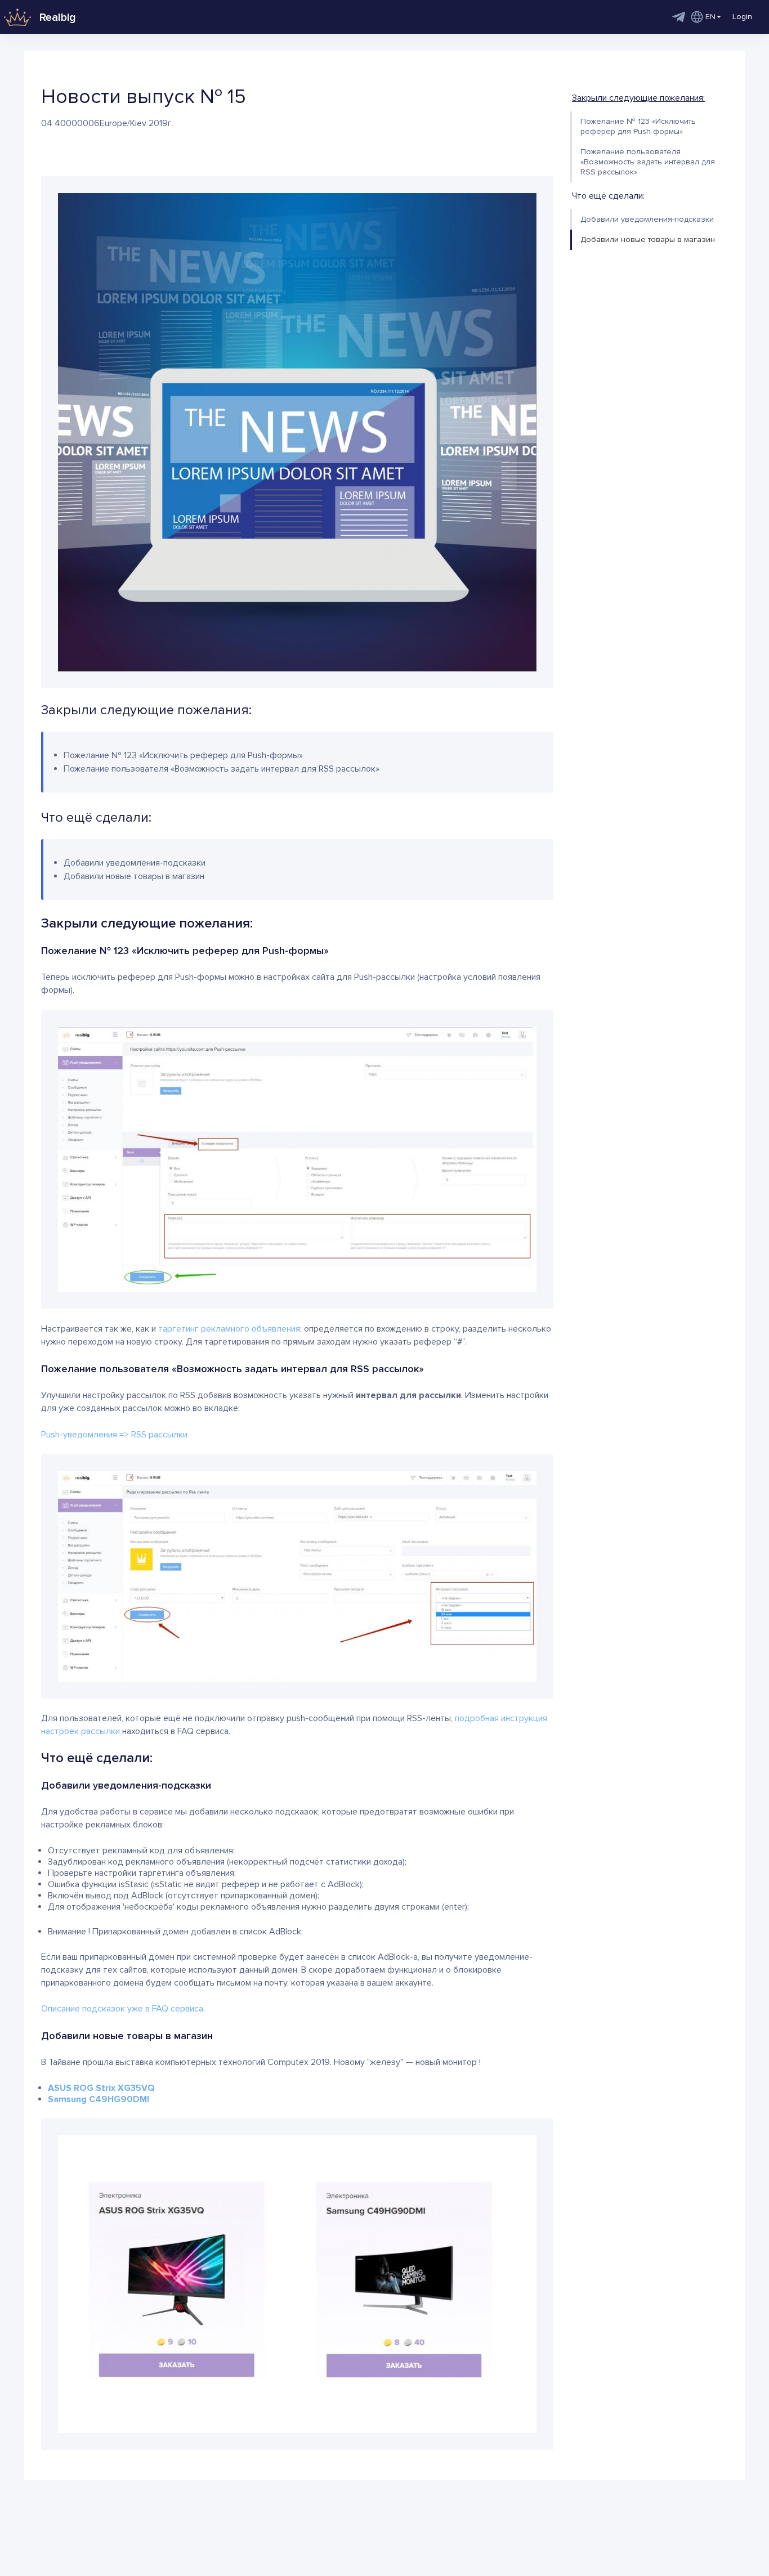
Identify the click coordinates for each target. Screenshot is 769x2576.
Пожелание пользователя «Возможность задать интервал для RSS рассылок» (648, 162)
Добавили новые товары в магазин (648, 239)
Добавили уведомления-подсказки (647, 219)
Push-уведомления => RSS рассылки (114, 1435)
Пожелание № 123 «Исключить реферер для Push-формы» (638, 126)
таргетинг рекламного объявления (229, 1329)
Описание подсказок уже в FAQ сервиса (122, 2009)
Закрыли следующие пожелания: (638, 98)
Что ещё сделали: (608, 196)
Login (742, 17)
